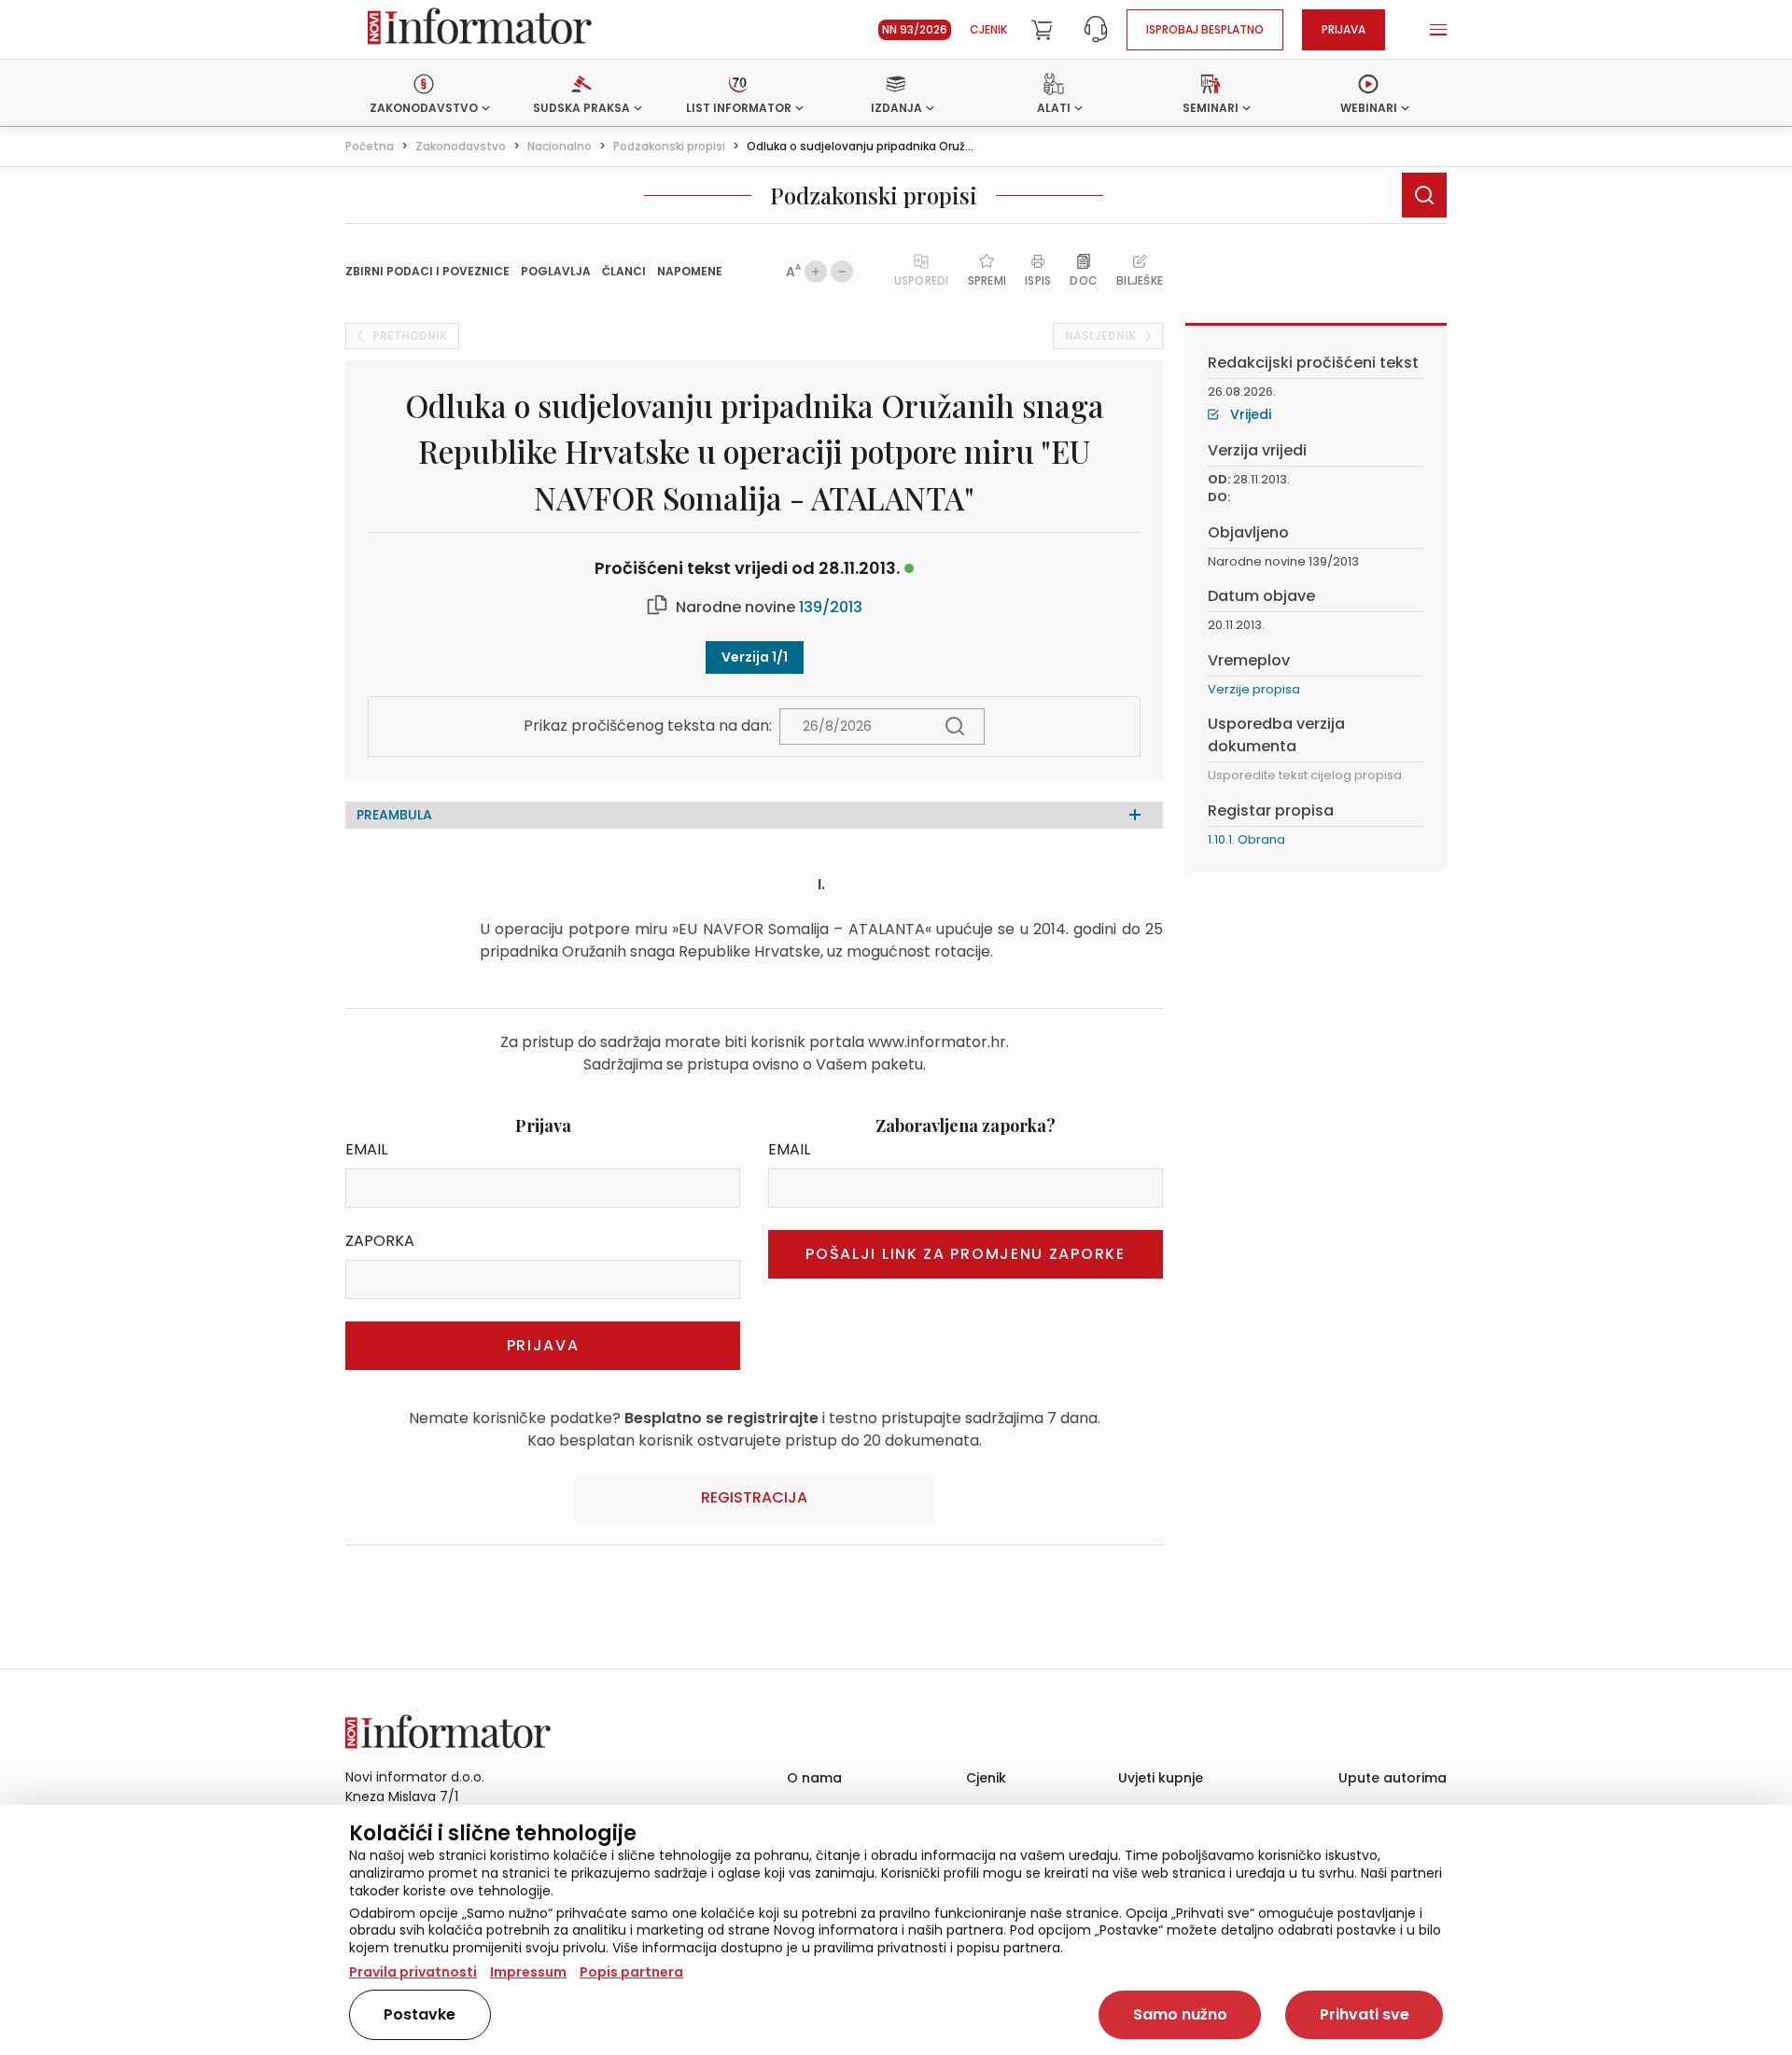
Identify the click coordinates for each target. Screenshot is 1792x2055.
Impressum (528, 1972)
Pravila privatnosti (413, 1972)
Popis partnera (631, 1972)
